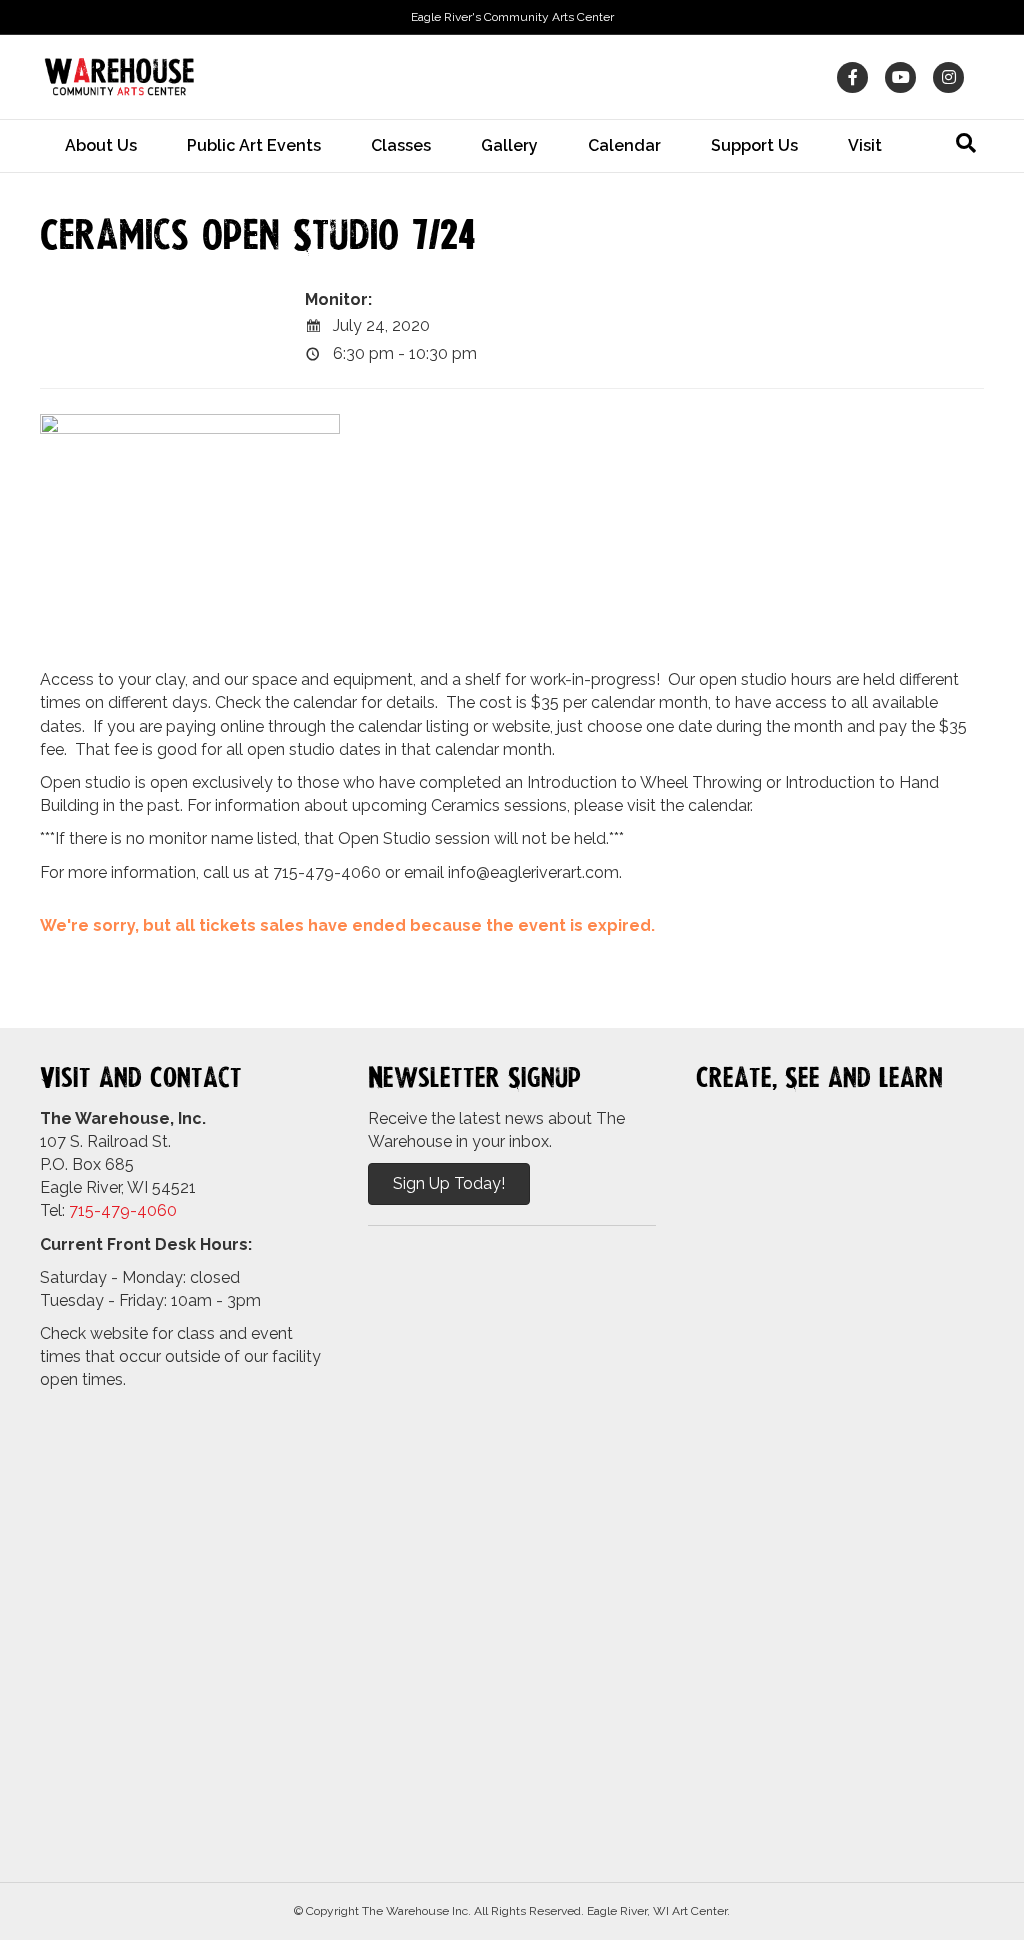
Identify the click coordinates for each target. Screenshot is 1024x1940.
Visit (865, 145)
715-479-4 (108, 1210)
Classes (401, 145)
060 (162, 1210)
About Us (101, 145)
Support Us (754, 145)
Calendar (624, 145)
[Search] (966, 143)
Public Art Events (254, 145)
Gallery (509, 145)
